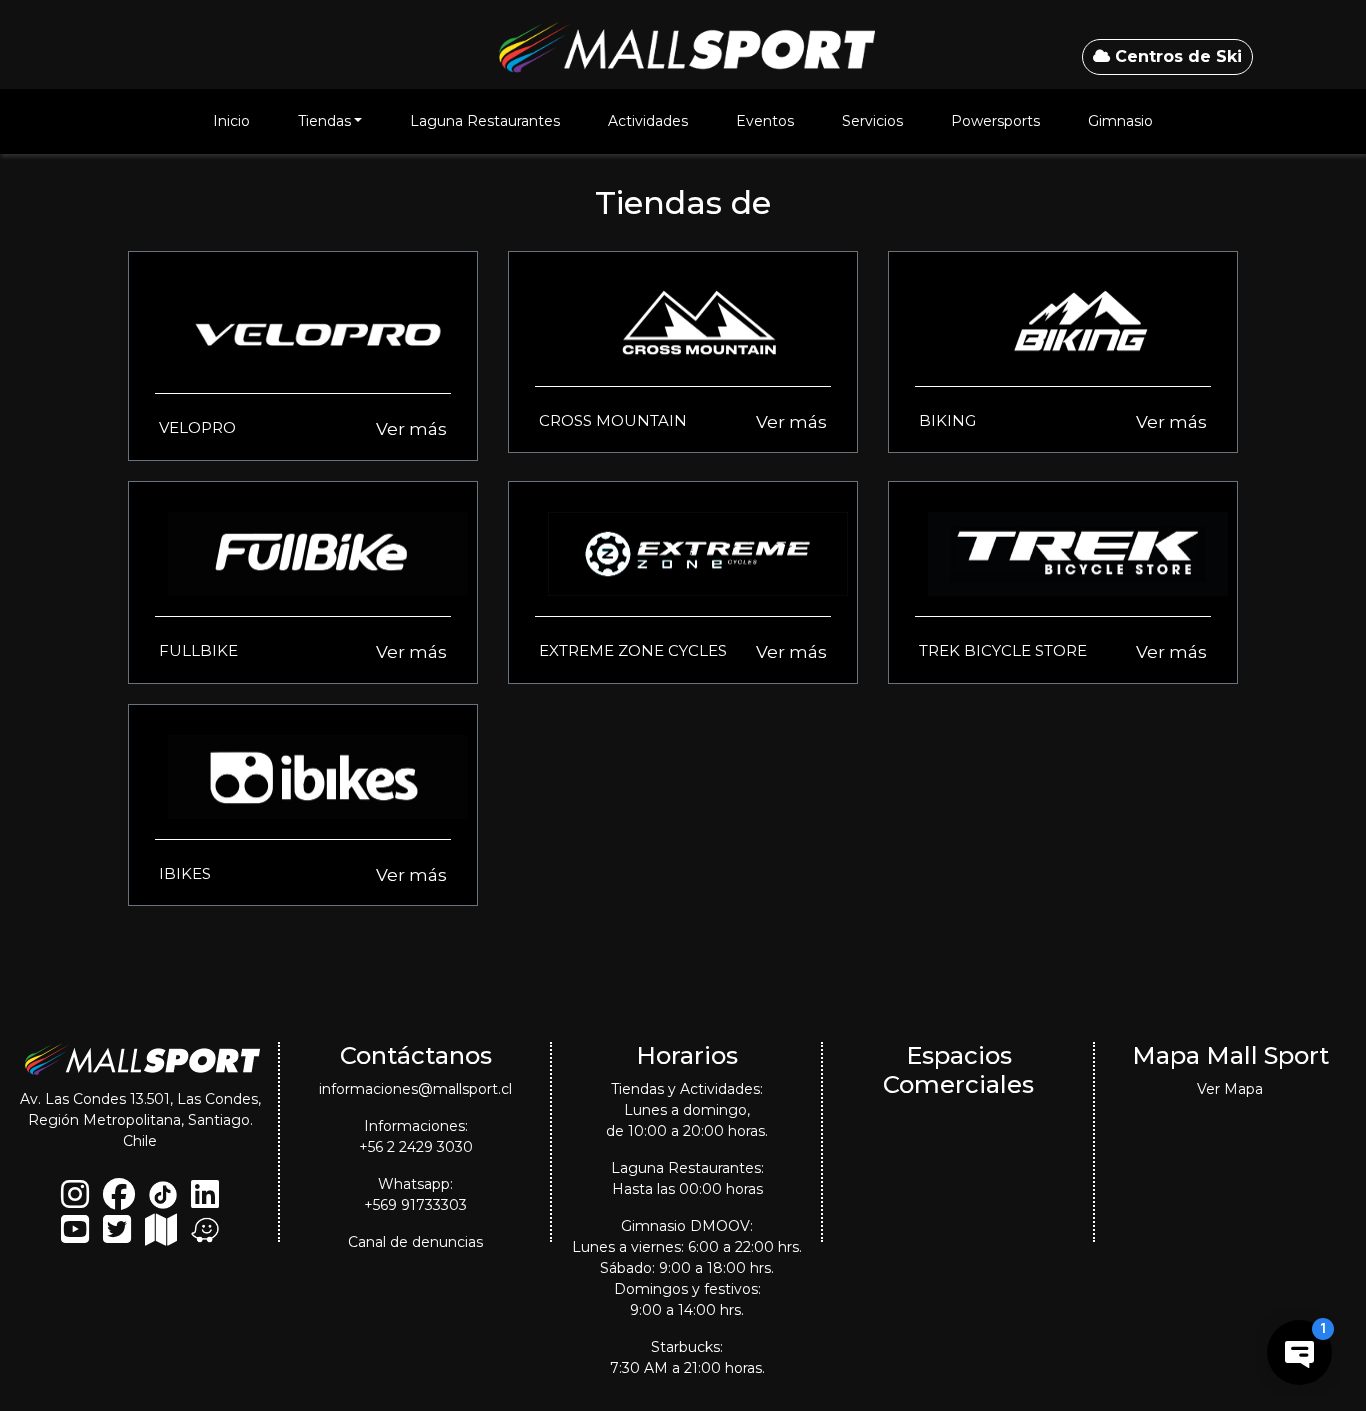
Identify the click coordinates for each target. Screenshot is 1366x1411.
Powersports (995, 121)
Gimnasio (1120, 121)
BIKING (947, 420)
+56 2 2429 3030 (416, 1147)
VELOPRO (197, 427)
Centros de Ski (1176, 56)
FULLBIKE (198, 650)
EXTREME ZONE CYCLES (633, 650)
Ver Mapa (1230, 1089)
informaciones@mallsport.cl (415, 1089)
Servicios (872, 121)
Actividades (648, 121)
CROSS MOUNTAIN (613, 420)
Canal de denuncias (415, 1242)
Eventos (765, 121)
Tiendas (324, 121)
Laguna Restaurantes (485, 121)
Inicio (231, 121)
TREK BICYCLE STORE (1003, 650)
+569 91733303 (415, 1205)
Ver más (411, 429)
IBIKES (185, 873)
